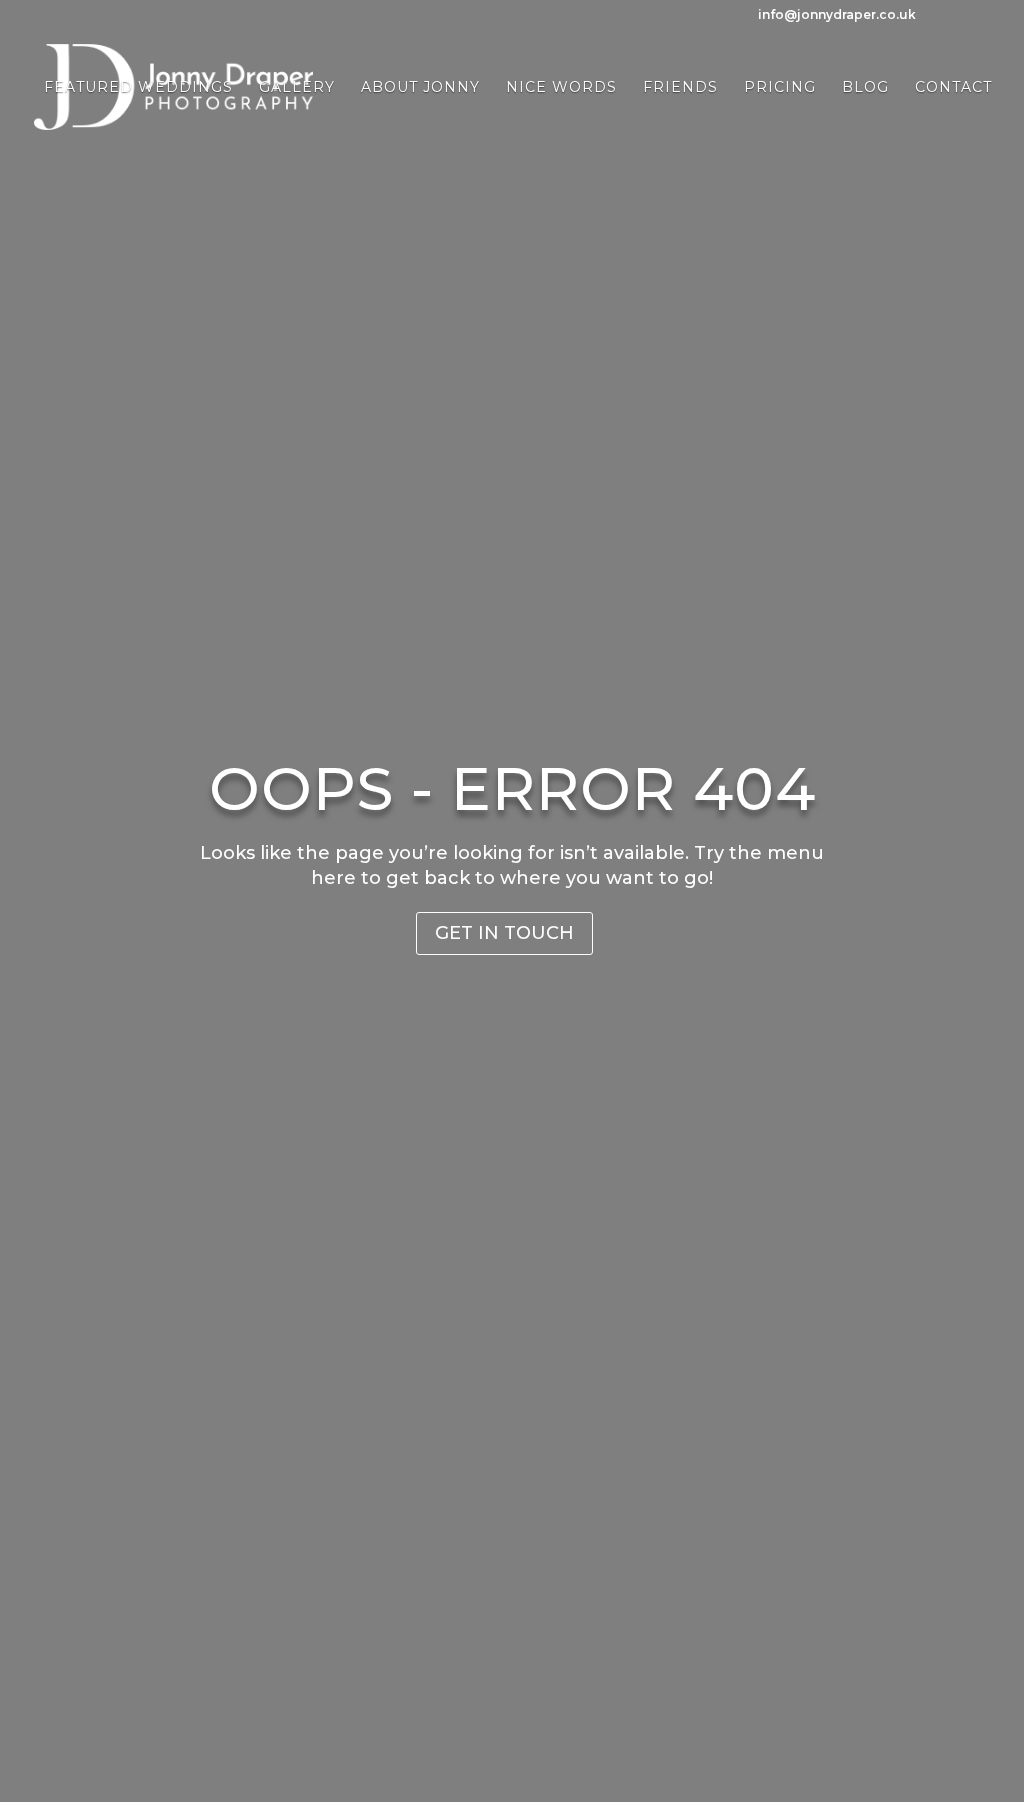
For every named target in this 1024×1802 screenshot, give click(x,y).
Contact (953, 88)
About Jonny (420, 88)
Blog (865, 88)
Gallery (297, 88)
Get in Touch (504, 933)
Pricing (780, 88)
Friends (680, 88)
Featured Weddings (138, 88)
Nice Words (561, 88)
